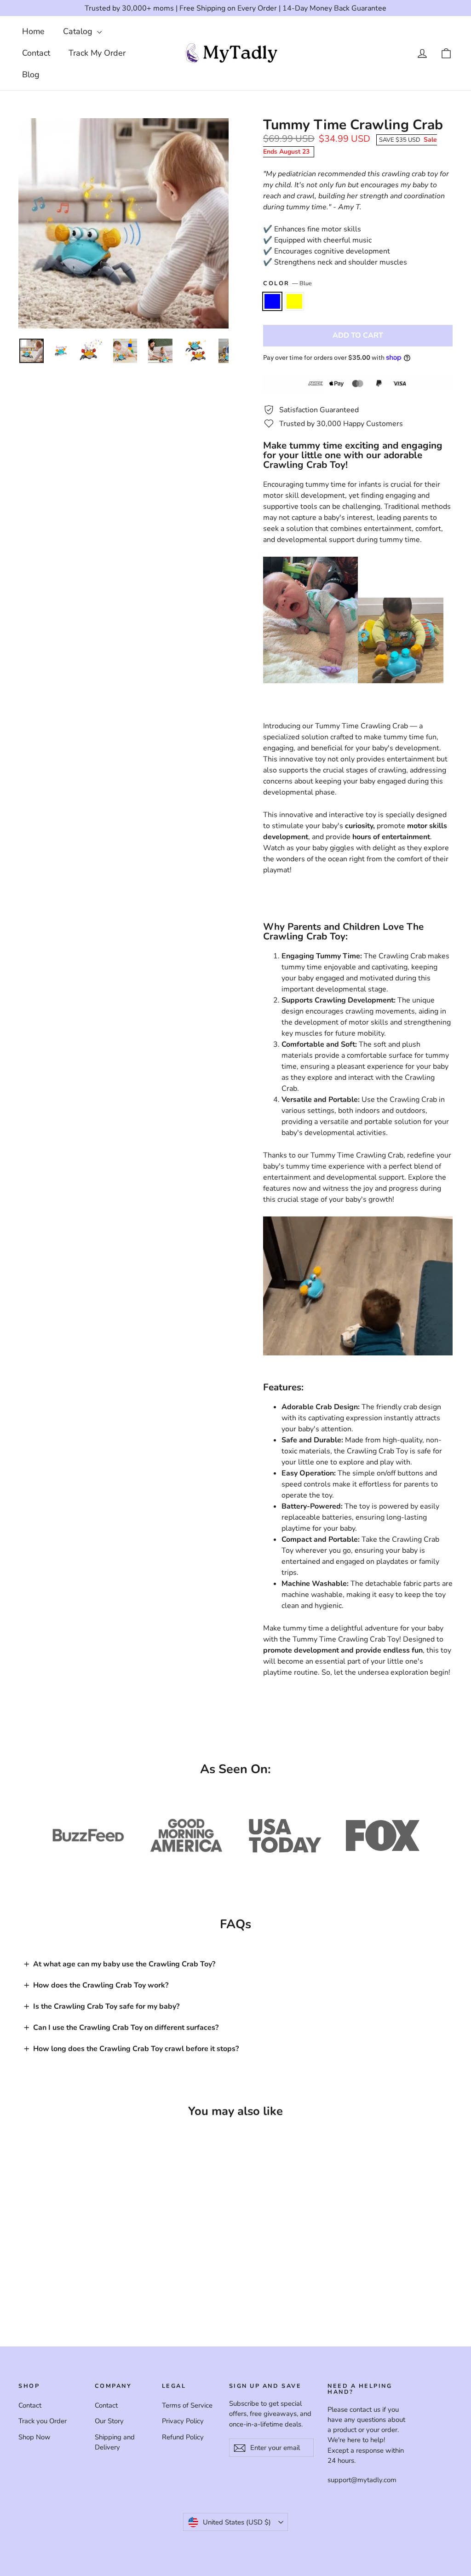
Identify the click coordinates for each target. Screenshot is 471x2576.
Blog (31, 75)
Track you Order (43, 2421)
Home (33, 31)
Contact (36, 53)
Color (287, 283)
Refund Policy (183, 2437)
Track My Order (97, 53)
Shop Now (34, 2437)
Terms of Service (187, 2405)
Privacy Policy (183, 2421)
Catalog (79, 31)
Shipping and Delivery (115, 2442)
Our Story (109, 2421)
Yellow (294, 301)
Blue (272, 301)
